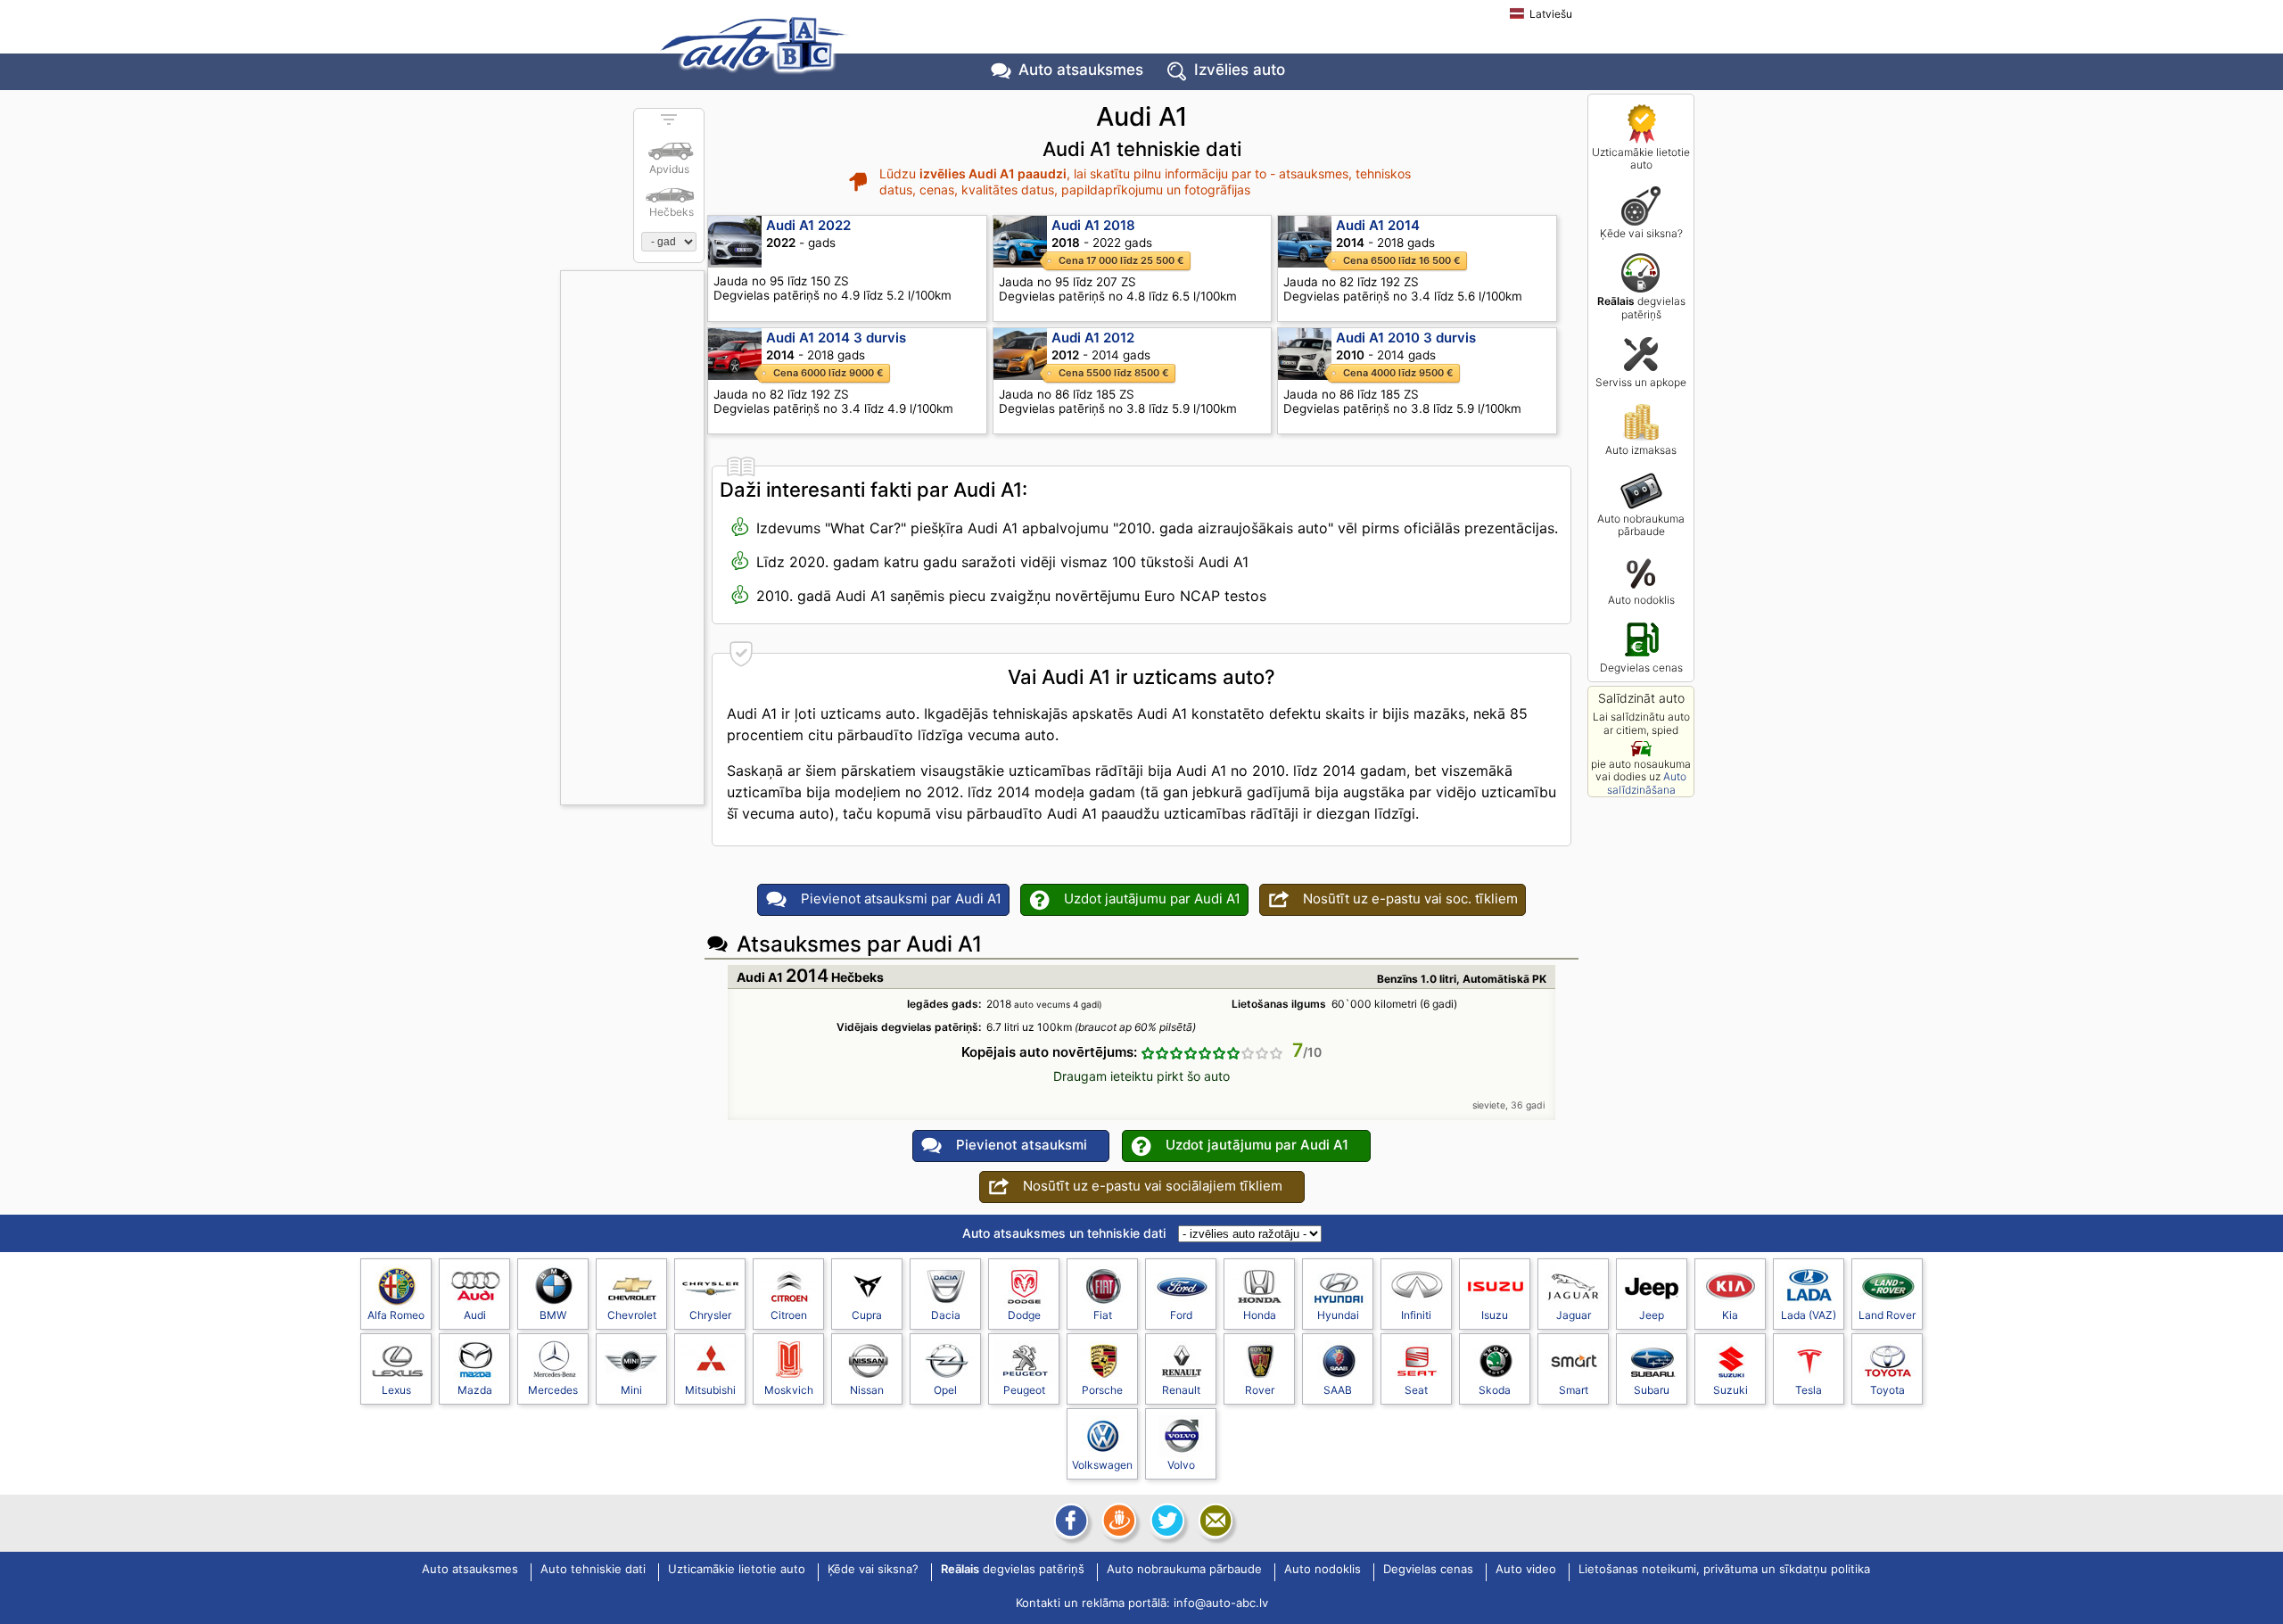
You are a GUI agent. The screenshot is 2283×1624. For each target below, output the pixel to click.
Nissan (867, 1390)
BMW (553, 1315)
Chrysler (710, 1315)
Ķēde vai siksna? (1641, 233)
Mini (631, 1390)
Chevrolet (632, 1315)
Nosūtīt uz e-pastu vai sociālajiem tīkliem (1153, 1186)
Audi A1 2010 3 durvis (1406, 338)
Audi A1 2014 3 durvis (836, 338)
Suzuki (1731, 1390)
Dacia (946, 1315)
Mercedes (553, 1390)
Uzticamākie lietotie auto (1641, 158)
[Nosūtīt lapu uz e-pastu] (1214, 1521)
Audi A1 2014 (1378, 225)
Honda (1260, 1315)
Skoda (1495, 1390)
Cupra (867, 1315)
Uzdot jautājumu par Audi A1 (1152, 899)
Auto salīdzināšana (1647, 783)
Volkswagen (1102, 1465)
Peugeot (1024, 1390)
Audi (475, 1315)
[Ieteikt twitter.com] (1166, 1521)
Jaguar (1574, 1315)
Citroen (789, 1315)
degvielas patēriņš (1641, 307)
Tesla (1809, 1390)
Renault (1181, 1390)
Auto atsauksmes (1081, 70)
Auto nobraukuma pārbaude (1641, 525)
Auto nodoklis (1641, 600)
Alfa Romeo (396, 1315)
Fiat (1103, 1315)
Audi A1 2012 (1093, 338)
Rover (1260, 1390)
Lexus (396, 1390)
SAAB (1338, 1390)
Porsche (1102, 1390)
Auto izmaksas (1641, 450)
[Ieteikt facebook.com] (1069, 1521)
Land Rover (1887, 1315)
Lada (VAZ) (1809, 1315)
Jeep (1652, 1315)
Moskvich (789, 1390)
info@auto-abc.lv (1221, 1603)
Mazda (475, 1390)
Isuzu (1495, 1315)
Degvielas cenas (1641, 668)
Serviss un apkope (1641, 382)
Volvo (1181, 1465)
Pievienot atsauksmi (1022, 1145)
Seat (1416, 1390)
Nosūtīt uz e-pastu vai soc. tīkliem (1410, 899)
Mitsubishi (710, 1390)
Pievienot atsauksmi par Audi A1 (901, 899)
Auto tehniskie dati (593, 1570)
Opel (945, 1390)
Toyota (1887, 1390)
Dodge (1024, 1315)
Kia (1730, 1315)
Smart (1574, 1390)
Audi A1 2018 (1093, 225)
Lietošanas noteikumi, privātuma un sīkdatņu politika (1724, 1570)
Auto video (1526, 1570)
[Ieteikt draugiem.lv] (1117, 1521)
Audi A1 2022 (808, 225)
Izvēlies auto (1240, 70)
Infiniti (1416, 1315)
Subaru (1652, 1390)
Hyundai (1338, 1315)
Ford (1181, 1315)
